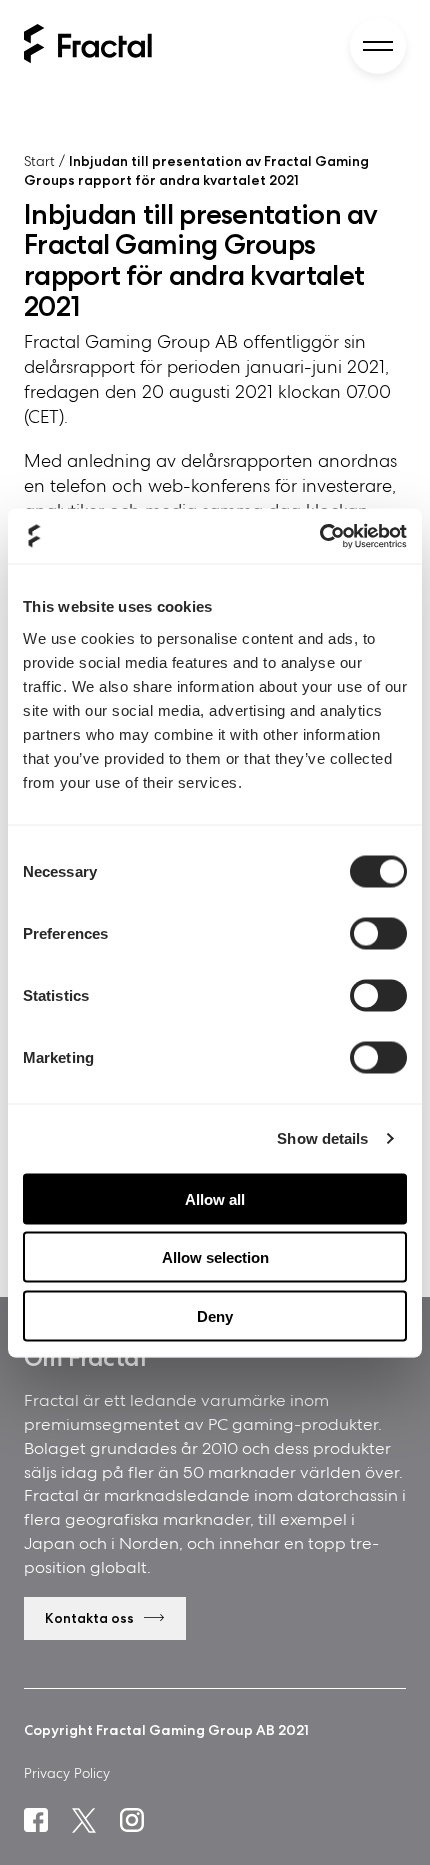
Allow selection (215, 1257)
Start (39, 161)
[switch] (378, 933)
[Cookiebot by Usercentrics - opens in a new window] (319, 536)
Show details (322, 1138)
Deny (215, 1315)
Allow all (215, 1198)
